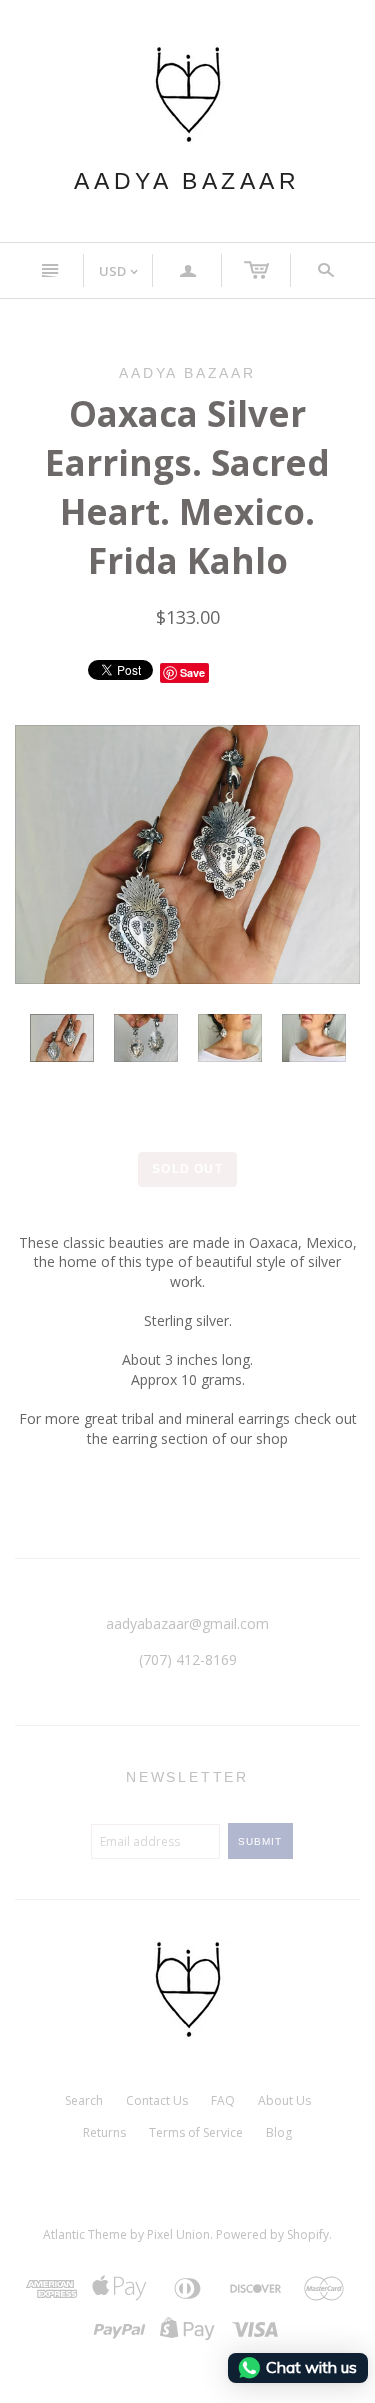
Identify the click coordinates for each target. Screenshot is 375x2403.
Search (84, 2100)
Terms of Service (196, 2132)
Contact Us (157, 2100)
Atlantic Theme (85, 2234)
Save (192, 672)
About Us (284, 2100)
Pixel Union (178, 2234)
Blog (279, 2132)
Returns (104, 2132)
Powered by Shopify (272, 2234)
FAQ (223, 2100)
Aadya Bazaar (187, 181)
